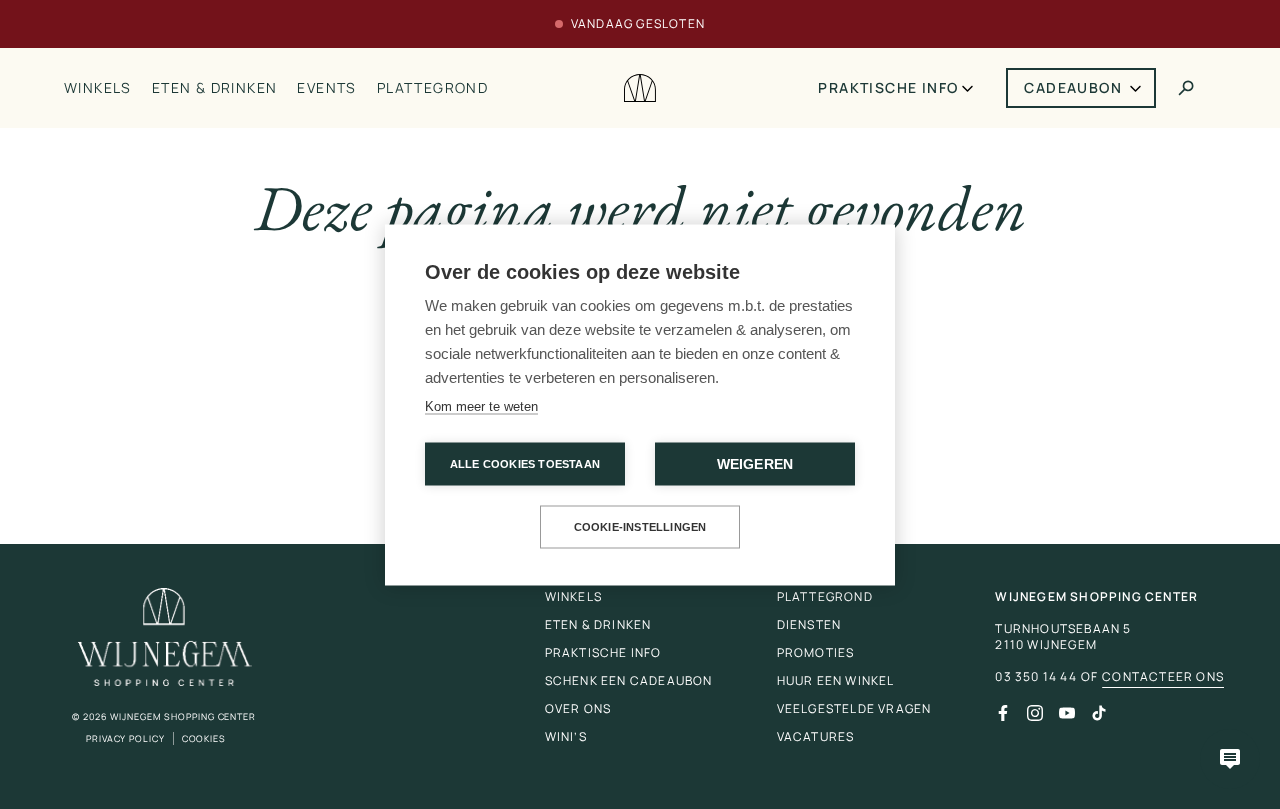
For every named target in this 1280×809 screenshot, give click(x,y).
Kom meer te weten (481, 405)
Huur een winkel (836, 680)
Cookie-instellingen (640, 526)
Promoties (816, 652)
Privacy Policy (125, 738)
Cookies (204, 738)
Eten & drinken (215, 87)
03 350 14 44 (1035, 677)
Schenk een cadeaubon (629, 680)
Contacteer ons (1163, 677)
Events (326, 87)
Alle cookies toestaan (525, 463)
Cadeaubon (1073, 87)
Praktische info (888, 87)
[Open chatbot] (1230, 759)
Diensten (809, 624)
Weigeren (755, 463)
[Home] (640, 88)
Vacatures (816, 736)
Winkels (98, 87)
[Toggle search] (1186, 88)
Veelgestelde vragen (854, 708)
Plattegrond (432, 87)
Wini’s (566, 736)
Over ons (578, 708)
